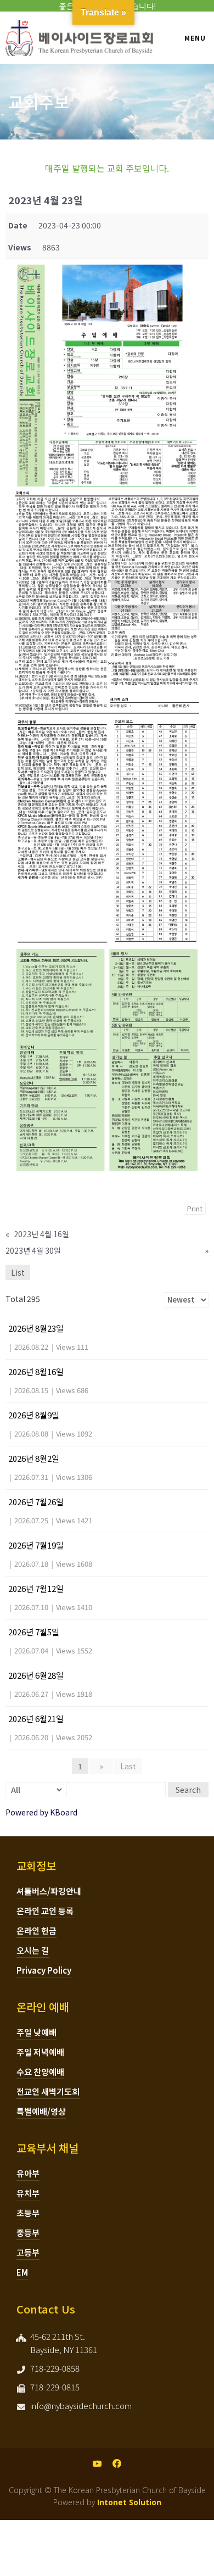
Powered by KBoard (41, 1812)
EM (22, 2272)
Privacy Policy (44, 1970)
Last (128, 1766)
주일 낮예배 (36, 2032)
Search (188, 1790)
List (18, 1272)
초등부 (28, 2213)
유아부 (28, 2173)
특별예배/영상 (41, 2111)
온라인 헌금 (36, 1930)
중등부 (28, 2233)
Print (195, 1208)
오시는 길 (33, 1950)
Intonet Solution (129, 2502)
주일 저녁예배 (40, 2052)
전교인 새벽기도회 (48, 2091)
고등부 (28, 2252)
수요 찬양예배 (40, 2072)
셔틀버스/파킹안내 (49, 1891)
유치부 (28, 2193)
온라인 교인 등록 (45, 1911)
